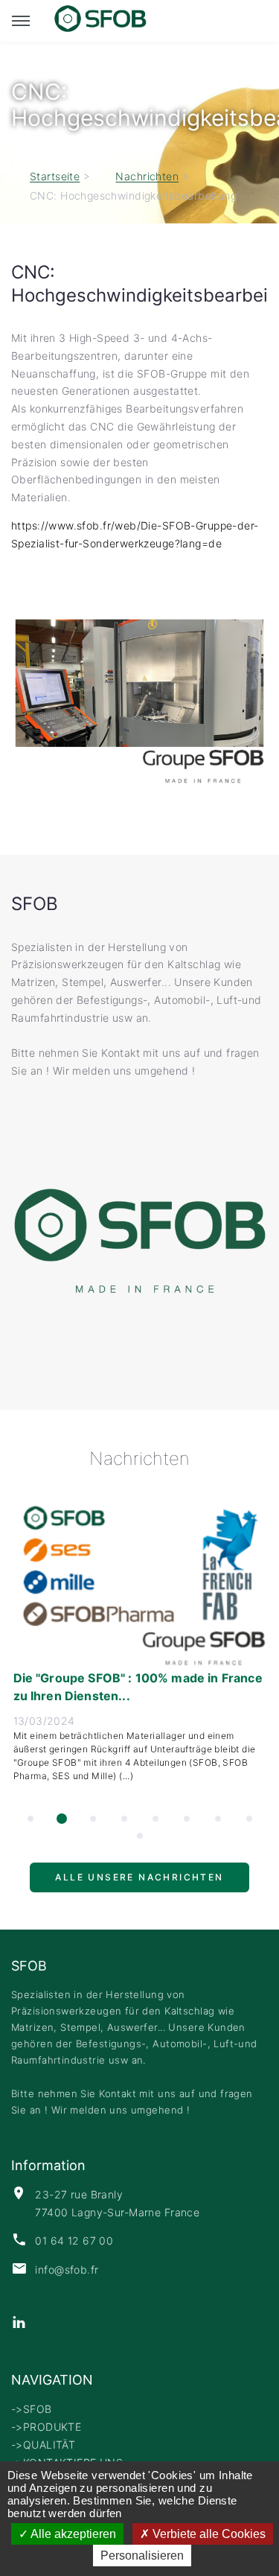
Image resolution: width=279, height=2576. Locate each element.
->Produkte (46, 2427)
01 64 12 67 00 (74, 2241)
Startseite (55, 177)
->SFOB (32, 2409)
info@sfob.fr (67, 2270)
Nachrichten (147, 177)
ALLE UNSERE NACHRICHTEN (139, 1884)
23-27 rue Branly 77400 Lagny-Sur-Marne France (117, 2203)
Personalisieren (142, 2556)
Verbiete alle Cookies (208, 2534)
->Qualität (43, 2445)
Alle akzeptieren (72, 2534)
